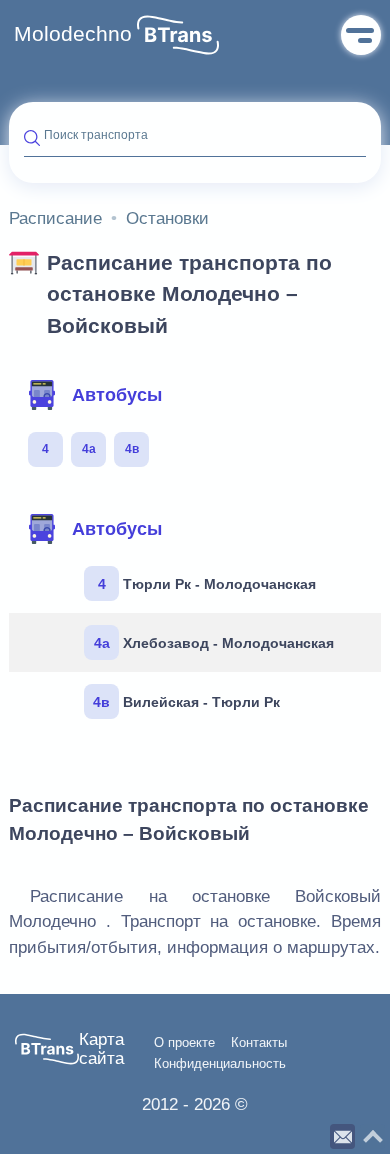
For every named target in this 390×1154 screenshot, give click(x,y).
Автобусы (117, 395)
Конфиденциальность (220, 1064)
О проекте (184, 1043)
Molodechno (73, 34)
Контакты (259, 1043)
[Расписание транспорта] (178, 35)
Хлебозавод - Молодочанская (214, 643)
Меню (361, 35)
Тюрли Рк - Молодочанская (207, 584)
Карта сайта (101, 1049)
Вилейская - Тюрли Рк (186, 702)
